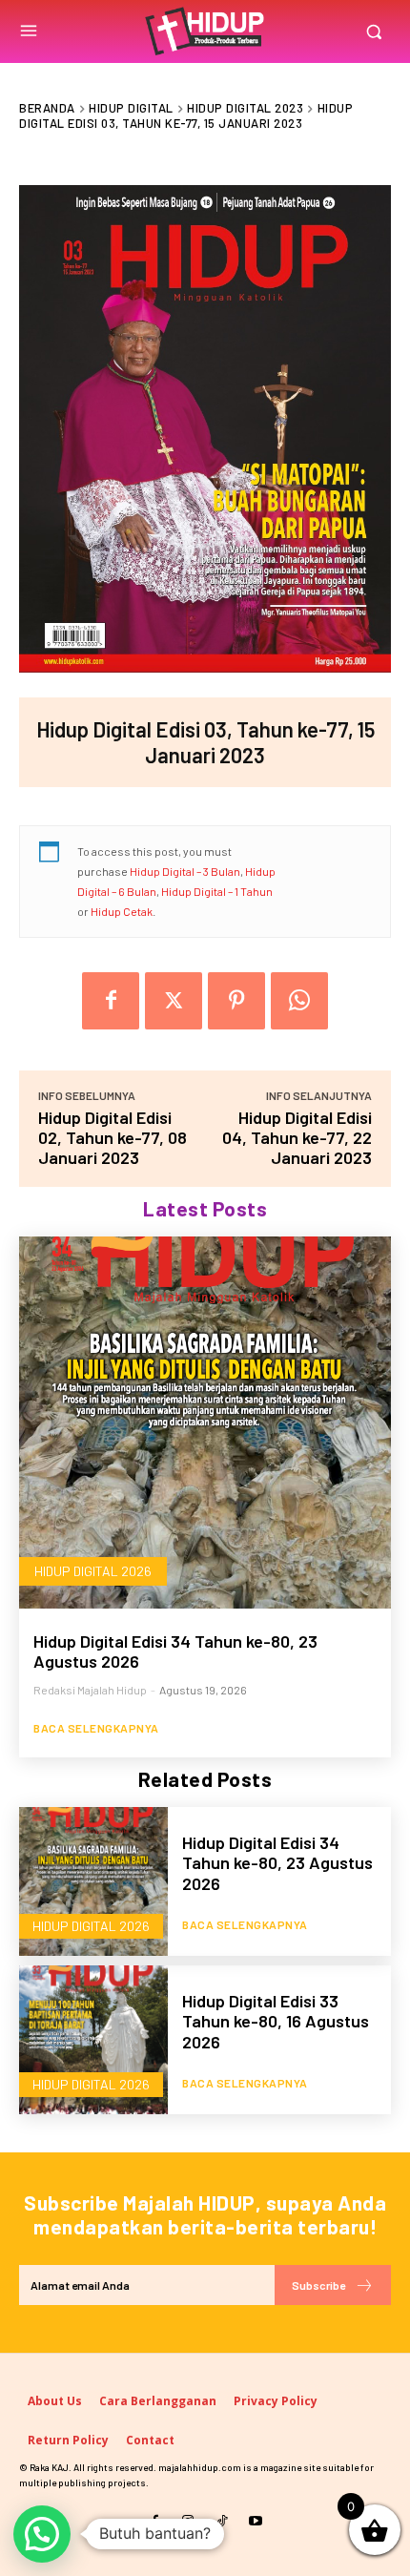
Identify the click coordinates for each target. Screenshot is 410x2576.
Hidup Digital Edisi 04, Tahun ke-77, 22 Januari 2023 (297, 1137)
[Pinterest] (236, 1001)
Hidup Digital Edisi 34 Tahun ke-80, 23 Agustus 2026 (175, 1652)
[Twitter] (174, 1001)
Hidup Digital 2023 (245, 108)
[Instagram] (188, 2521)
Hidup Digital (131, 108)
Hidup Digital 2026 (93, 1571)
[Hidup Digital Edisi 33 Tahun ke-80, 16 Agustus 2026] (93, 2040)
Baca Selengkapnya (96, 1728)
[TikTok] (222, 2521)
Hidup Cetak (122, 911)
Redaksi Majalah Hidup (90, 1690)
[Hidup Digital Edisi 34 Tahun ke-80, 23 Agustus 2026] (205, 1423)
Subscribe (318, 2285)
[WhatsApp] (299, 1001)
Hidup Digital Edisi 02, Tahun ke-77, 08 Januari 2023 (113, 1137)
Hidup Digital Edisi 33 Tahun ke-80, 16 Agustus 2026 (276, 2021)
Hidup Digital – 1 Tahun (217, 891)
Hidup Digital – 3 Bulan (185, 871)
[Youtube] (255, 2521)
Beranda (47, 108)
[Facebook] (111, 1001)
